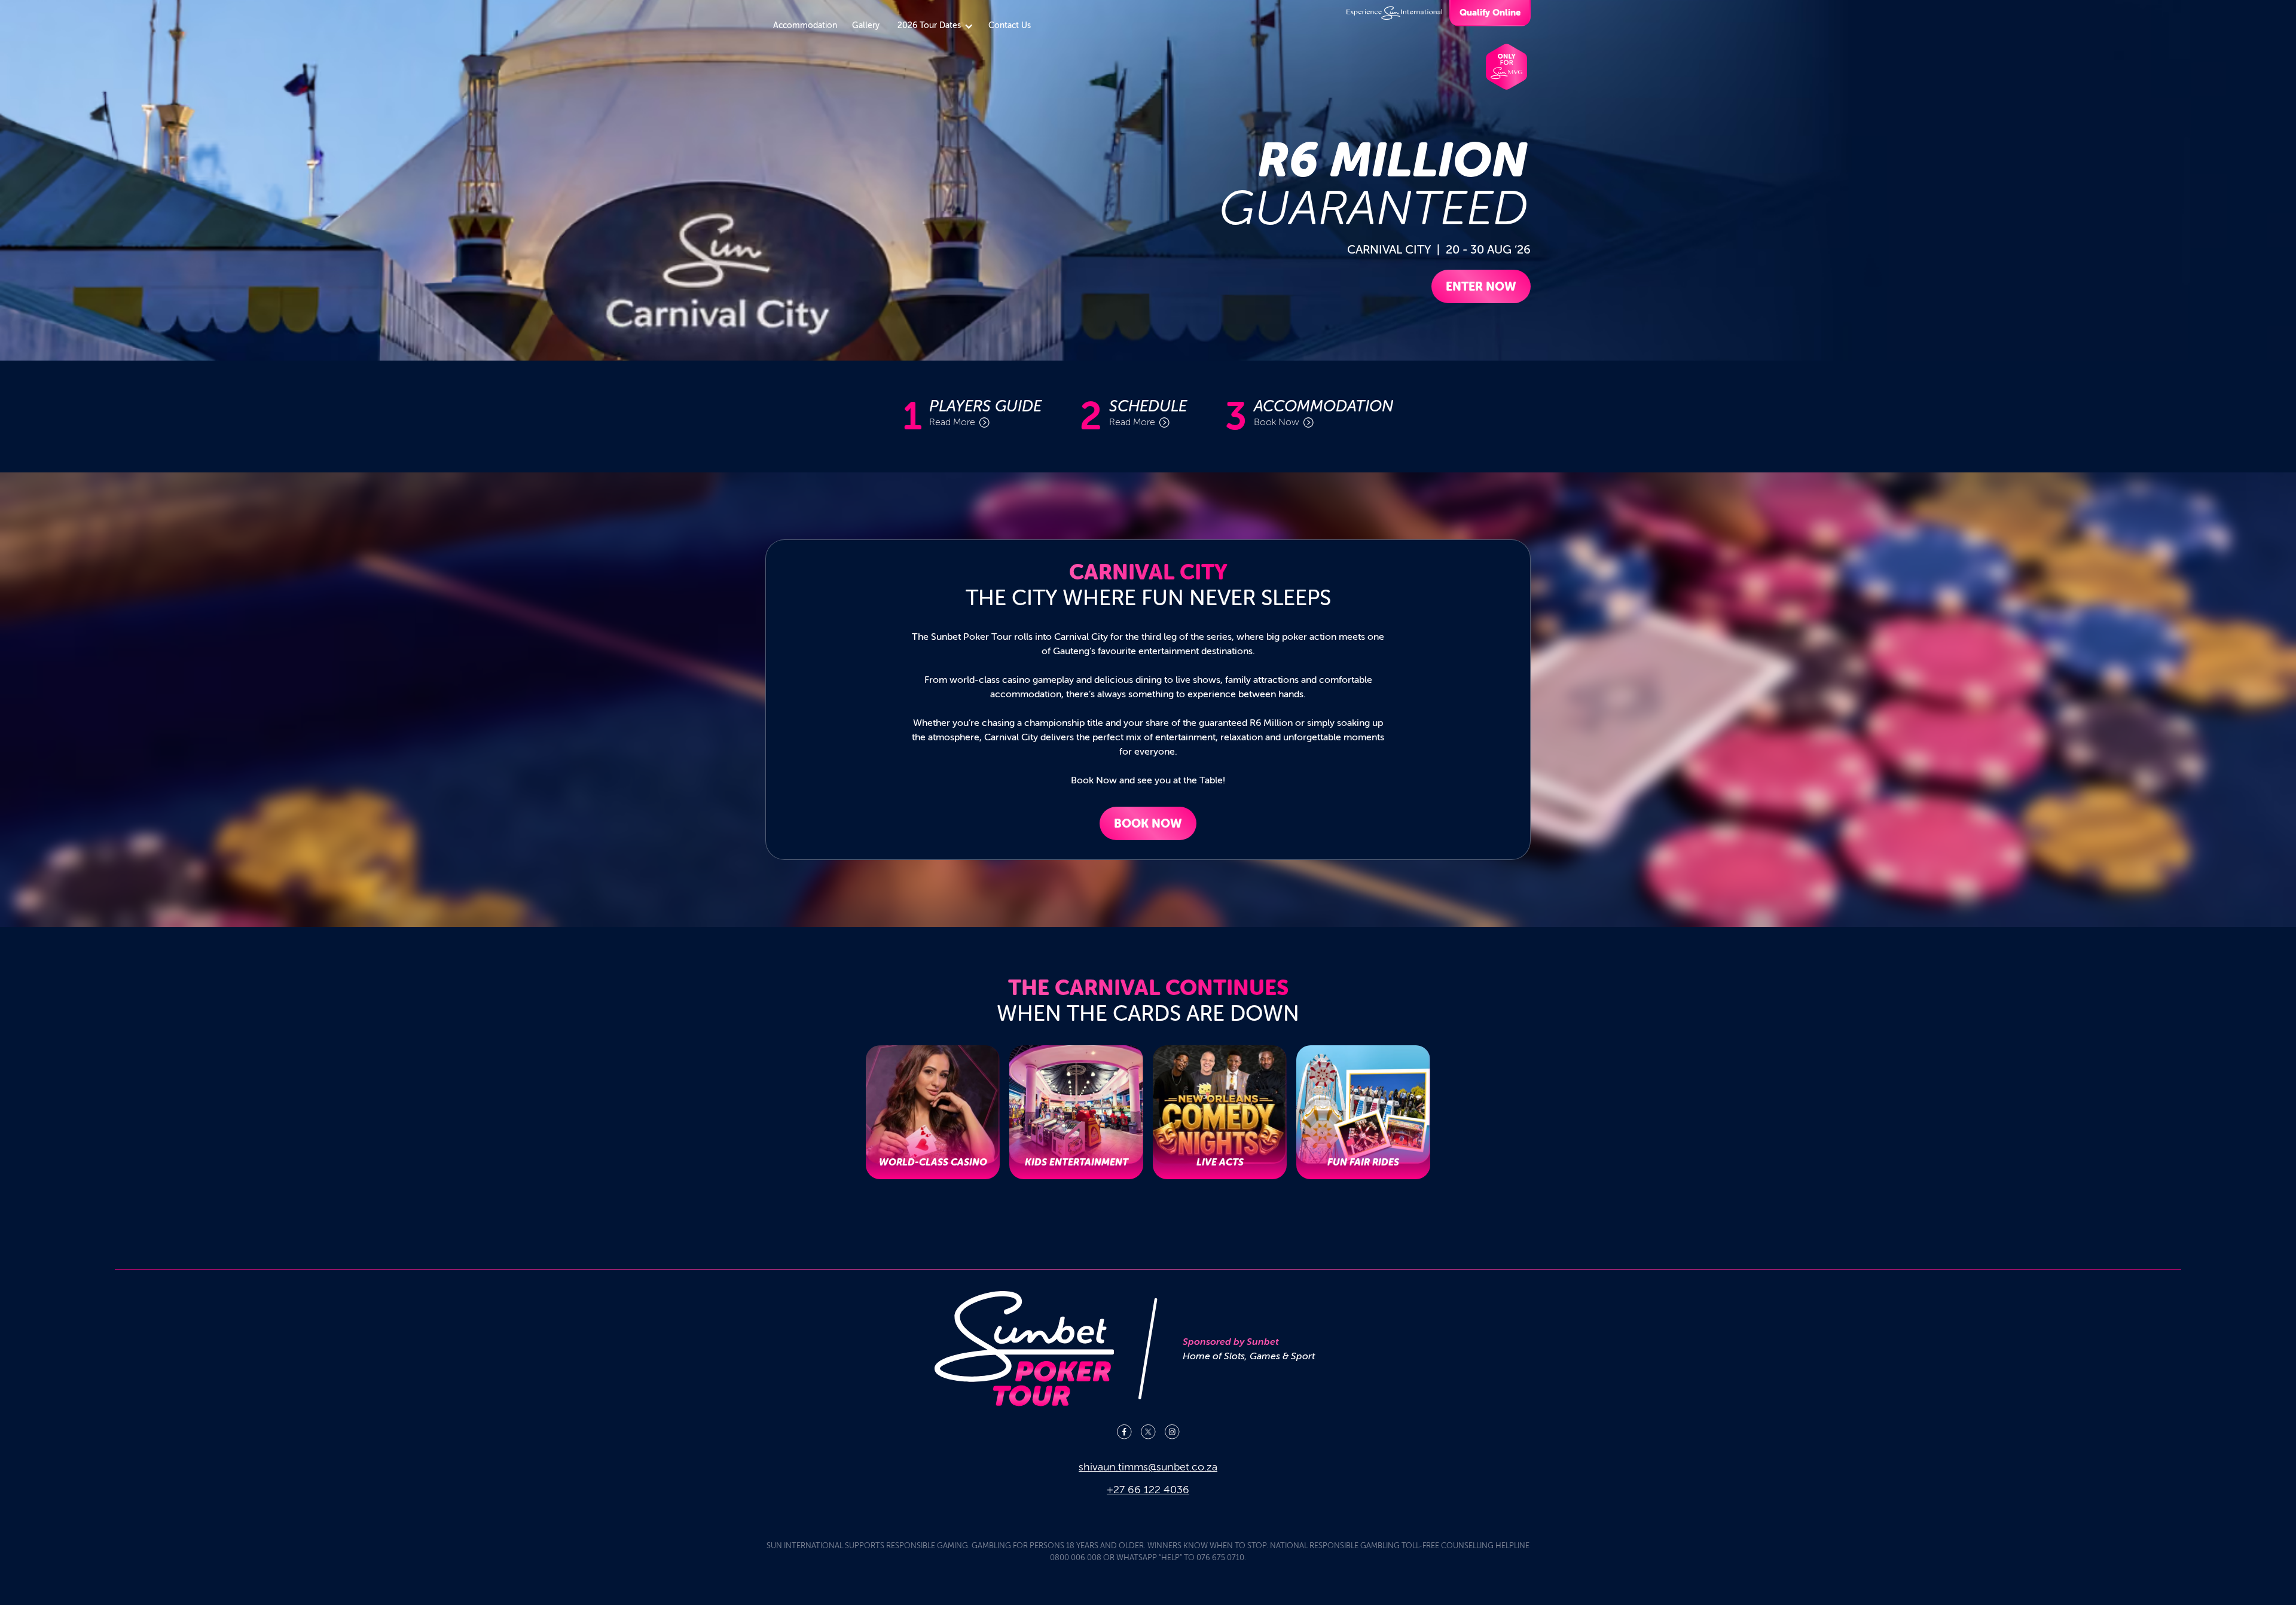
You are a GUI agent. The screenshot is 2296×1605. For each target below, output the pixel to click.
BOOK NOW (1148, 823)
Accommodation (805, 25)
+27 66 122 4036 (1148, 1490)
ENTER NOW (1481, 286)
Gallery (866, 25)
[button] (934, 26)
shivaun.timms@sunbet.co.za (1148, 1467)
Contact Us (1010, 25)
